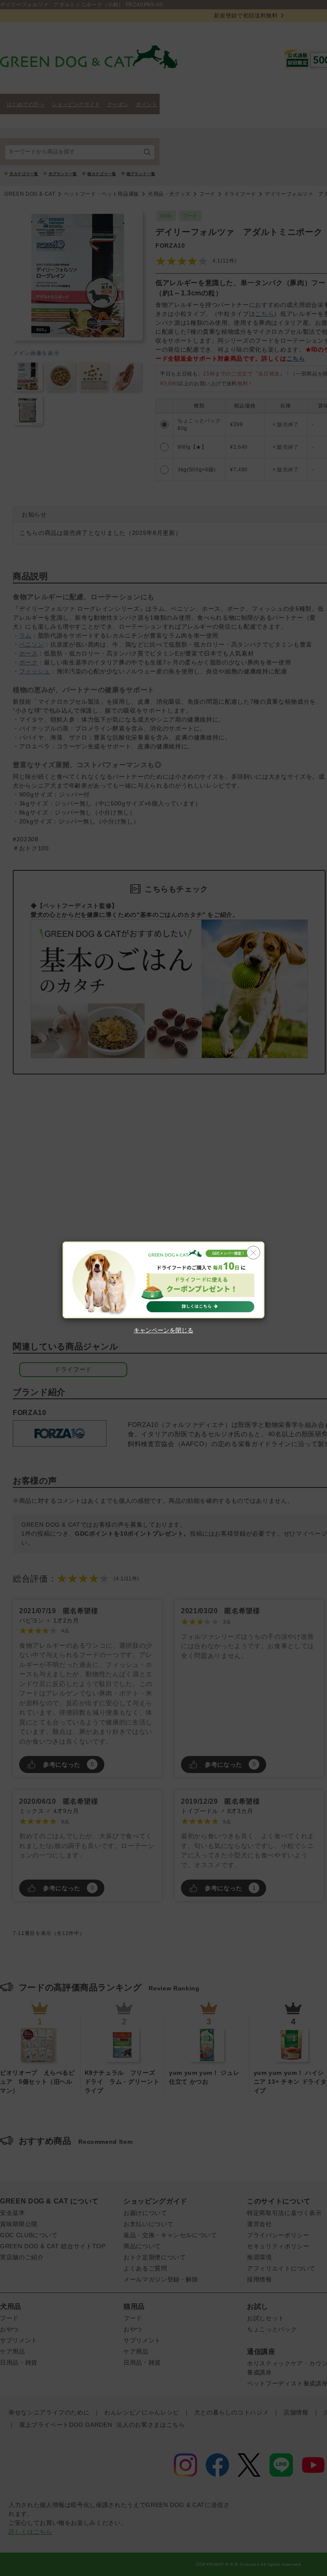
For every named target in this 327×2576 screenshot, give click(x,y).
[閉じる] (253, 1253)
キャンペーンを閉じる (163, 1330)
